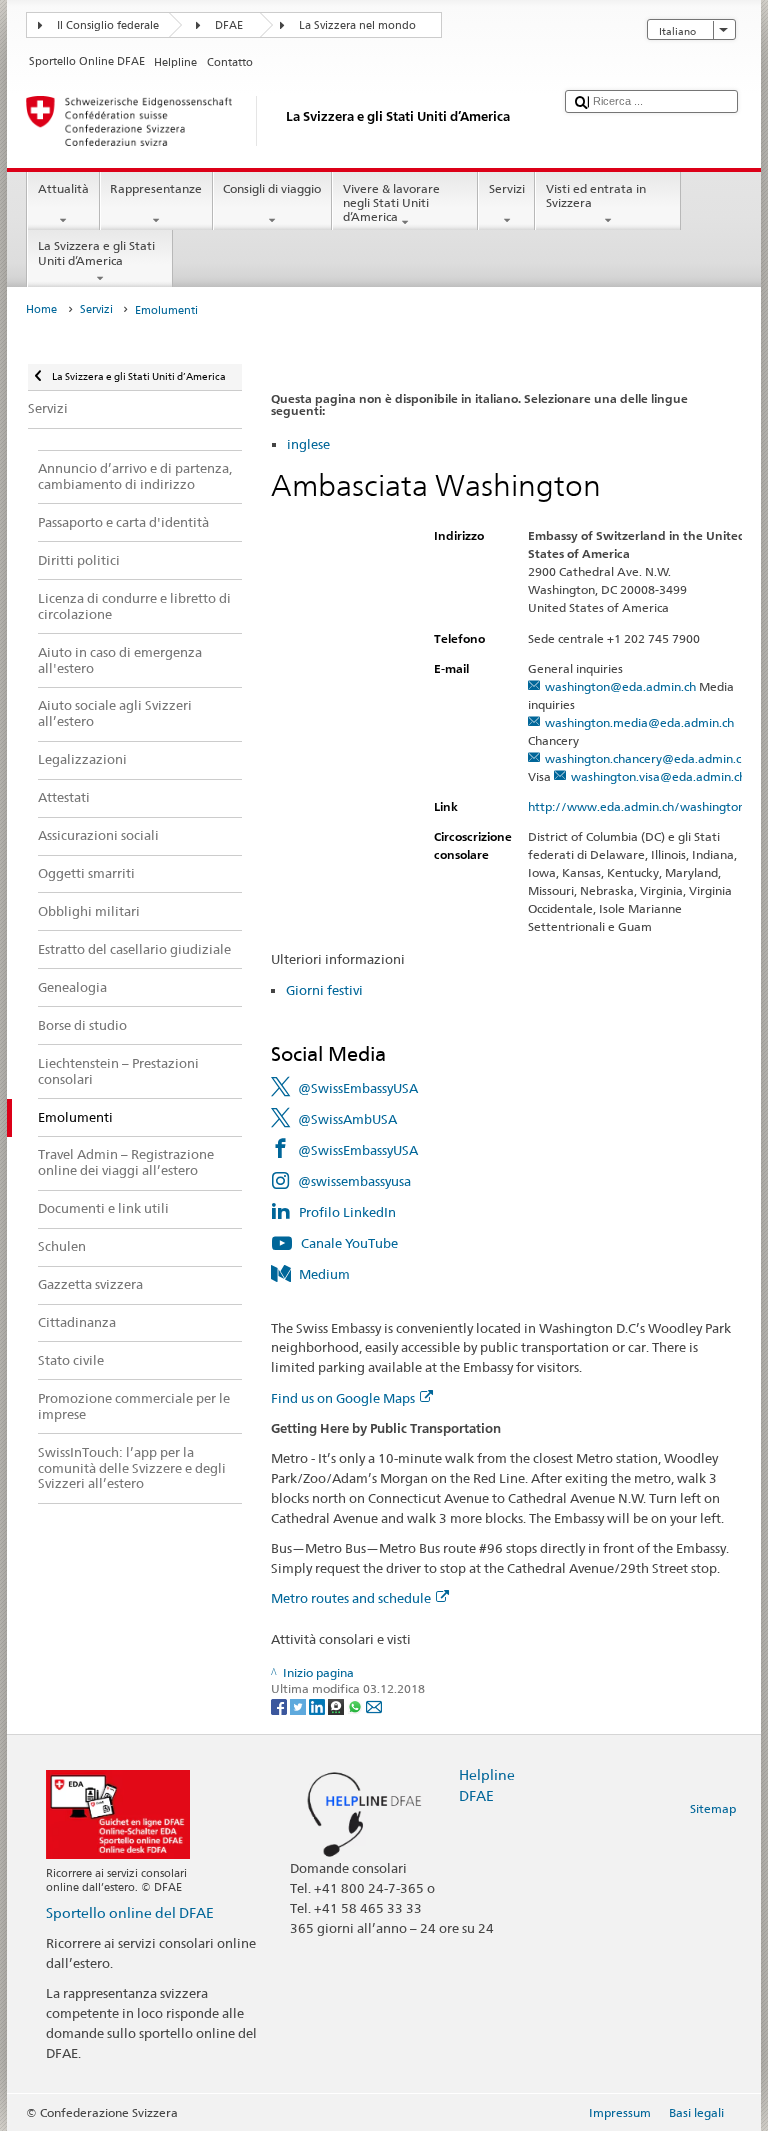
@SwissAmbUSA (347, 1119)
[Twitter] (299, 1705)
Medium (324, 1274)
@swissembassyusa (354, 1181)
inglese (308, 444)
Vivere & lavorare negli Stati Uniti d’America (391, 203)
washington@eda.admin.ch (620, 686)
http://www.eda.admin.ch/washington (636, 806)
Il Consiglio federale (108, 25)
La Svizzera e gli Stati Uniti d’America (96, 252)
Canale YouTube (349, 1243)
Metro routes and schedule (351, 1598)
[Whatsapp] (356, 1705)
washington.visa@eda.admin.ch (658, 776)
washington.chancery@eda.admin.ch (646, 758)
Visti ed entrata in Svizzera (596, 195)
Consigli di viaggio (272, 188)
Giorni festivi (324, 990)
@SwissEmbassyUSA (358, 1088)
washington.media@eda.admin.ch (639, 722)
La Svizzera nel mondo (357, 25)
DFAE (229, 25)
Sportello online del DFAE (130, 1912)
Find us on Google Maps (343, 1398)
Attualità (63, 188)
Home (41, 309)
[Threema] (337, 1705)
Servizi (507, 188)
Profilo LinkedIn (347, 1212)
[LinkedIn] (318, 1705)
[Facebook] (280, 1705)
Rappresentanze (156, 188)
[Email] (374, 1705)
